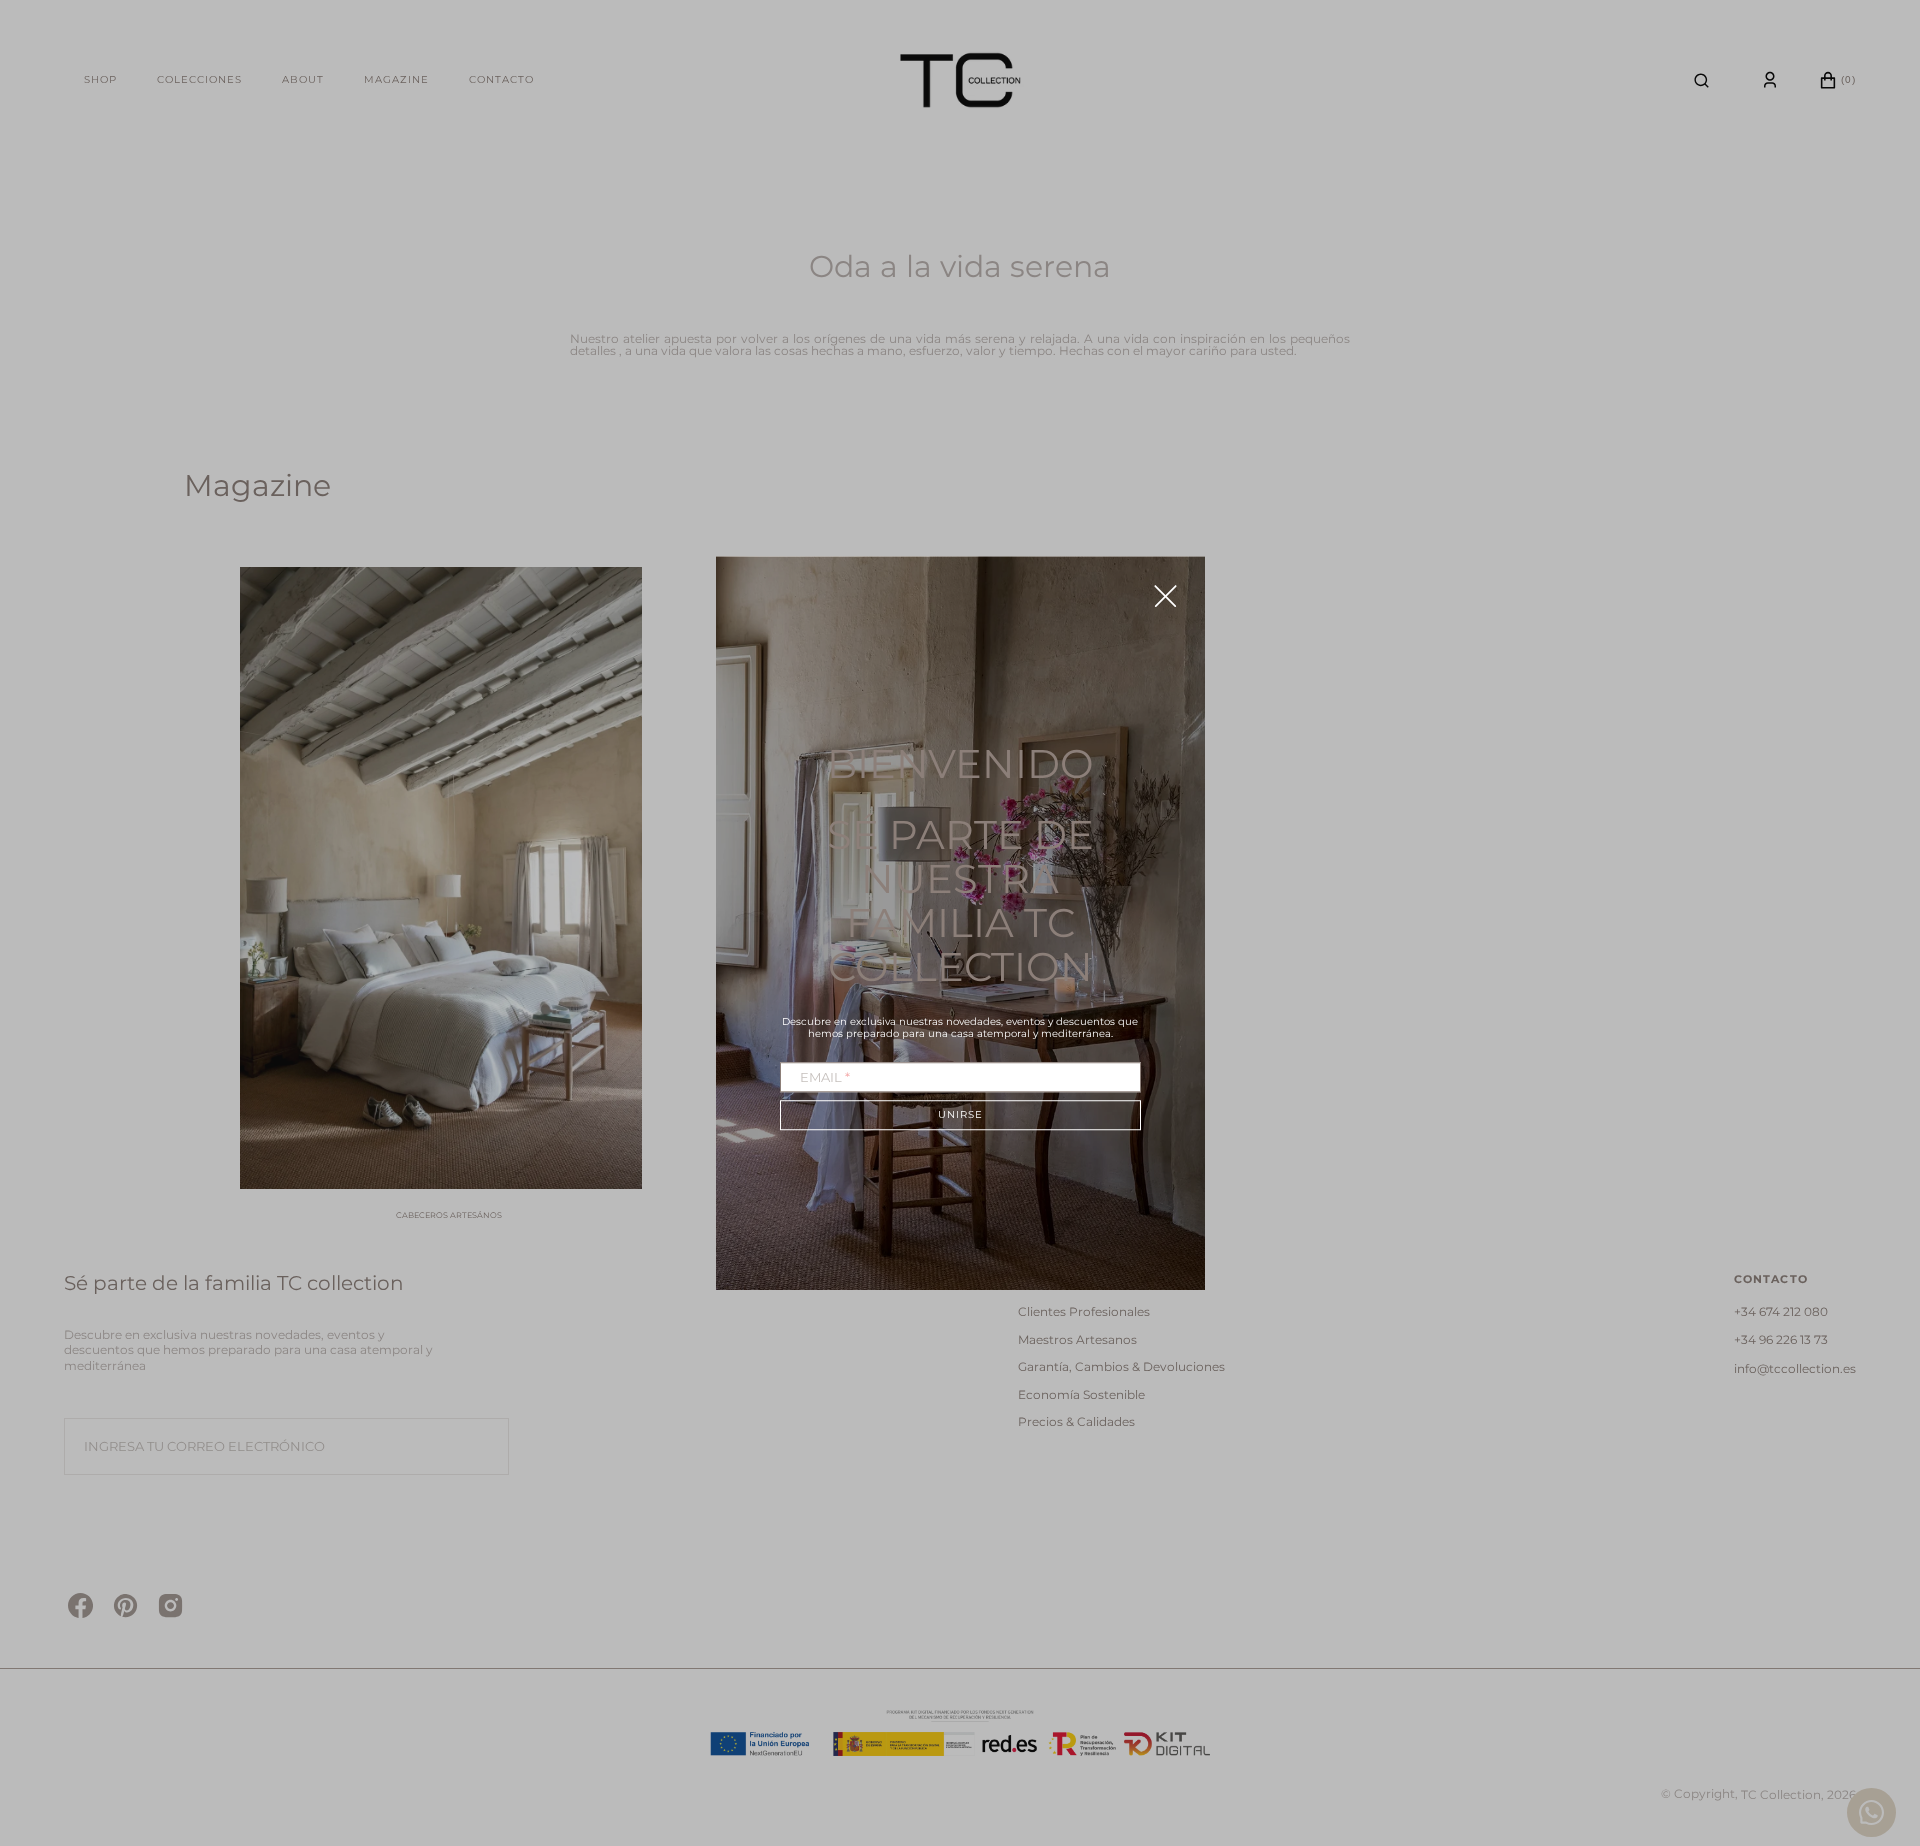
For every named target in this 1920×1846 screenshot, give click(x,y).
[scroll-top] (1874, 1724)
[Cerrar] (1165, 595)
